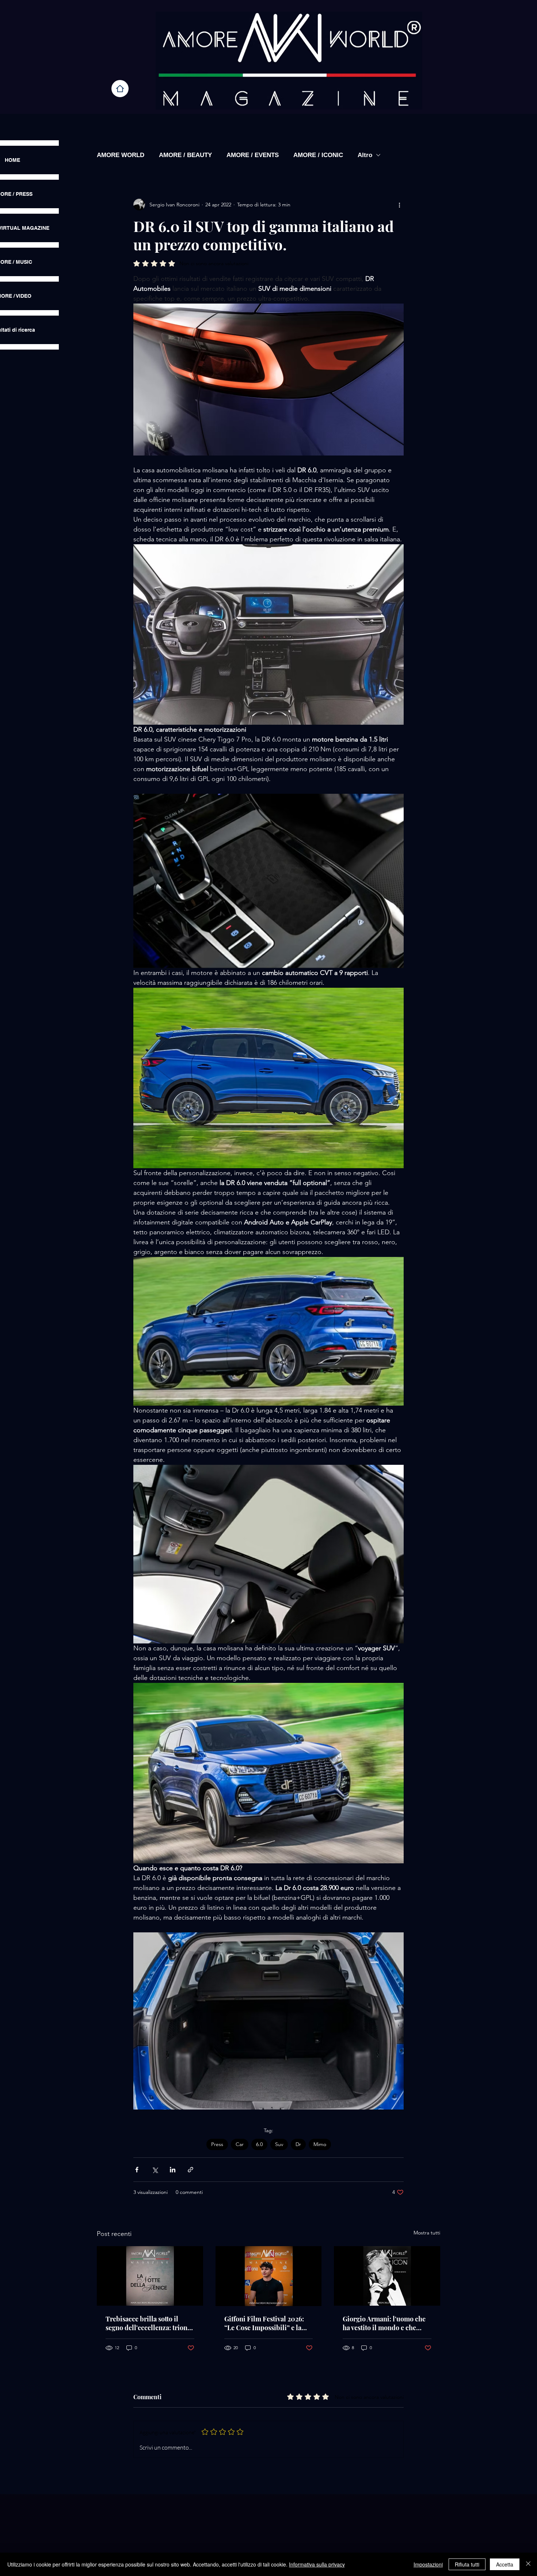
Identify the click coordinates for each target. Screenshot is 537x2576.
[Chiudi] (528, 2564)
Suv (279, 2144)
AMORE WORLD (121, 155)
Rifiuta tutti (467, 2564)
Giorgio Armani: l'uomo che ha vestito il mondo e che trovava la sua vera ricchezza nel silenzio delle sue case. (385, 2323)
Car (240, 2144)
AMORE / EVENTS (253, 155)
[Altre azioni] (399, 205)
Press (217, 2144)
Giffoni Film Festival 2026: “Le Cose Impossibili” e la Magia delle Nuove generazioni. (264, 2323)
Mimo (320, 2144)
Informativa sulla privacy (317, 2564)
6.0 (259, 2144)
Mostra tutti (427, 2233)
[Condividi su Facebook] (137, 2170)
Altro (365, 155)
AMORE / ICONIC (318, 155)
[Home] (120, 89)
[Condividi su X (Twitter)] (155, 2170)
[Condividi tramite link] (191, 2170)
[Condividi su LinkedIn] (173, 2170)
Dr (298, 2144)
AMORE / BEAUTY (185, 155)
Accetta (505, 2564)
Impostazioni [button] (428, 2564)
